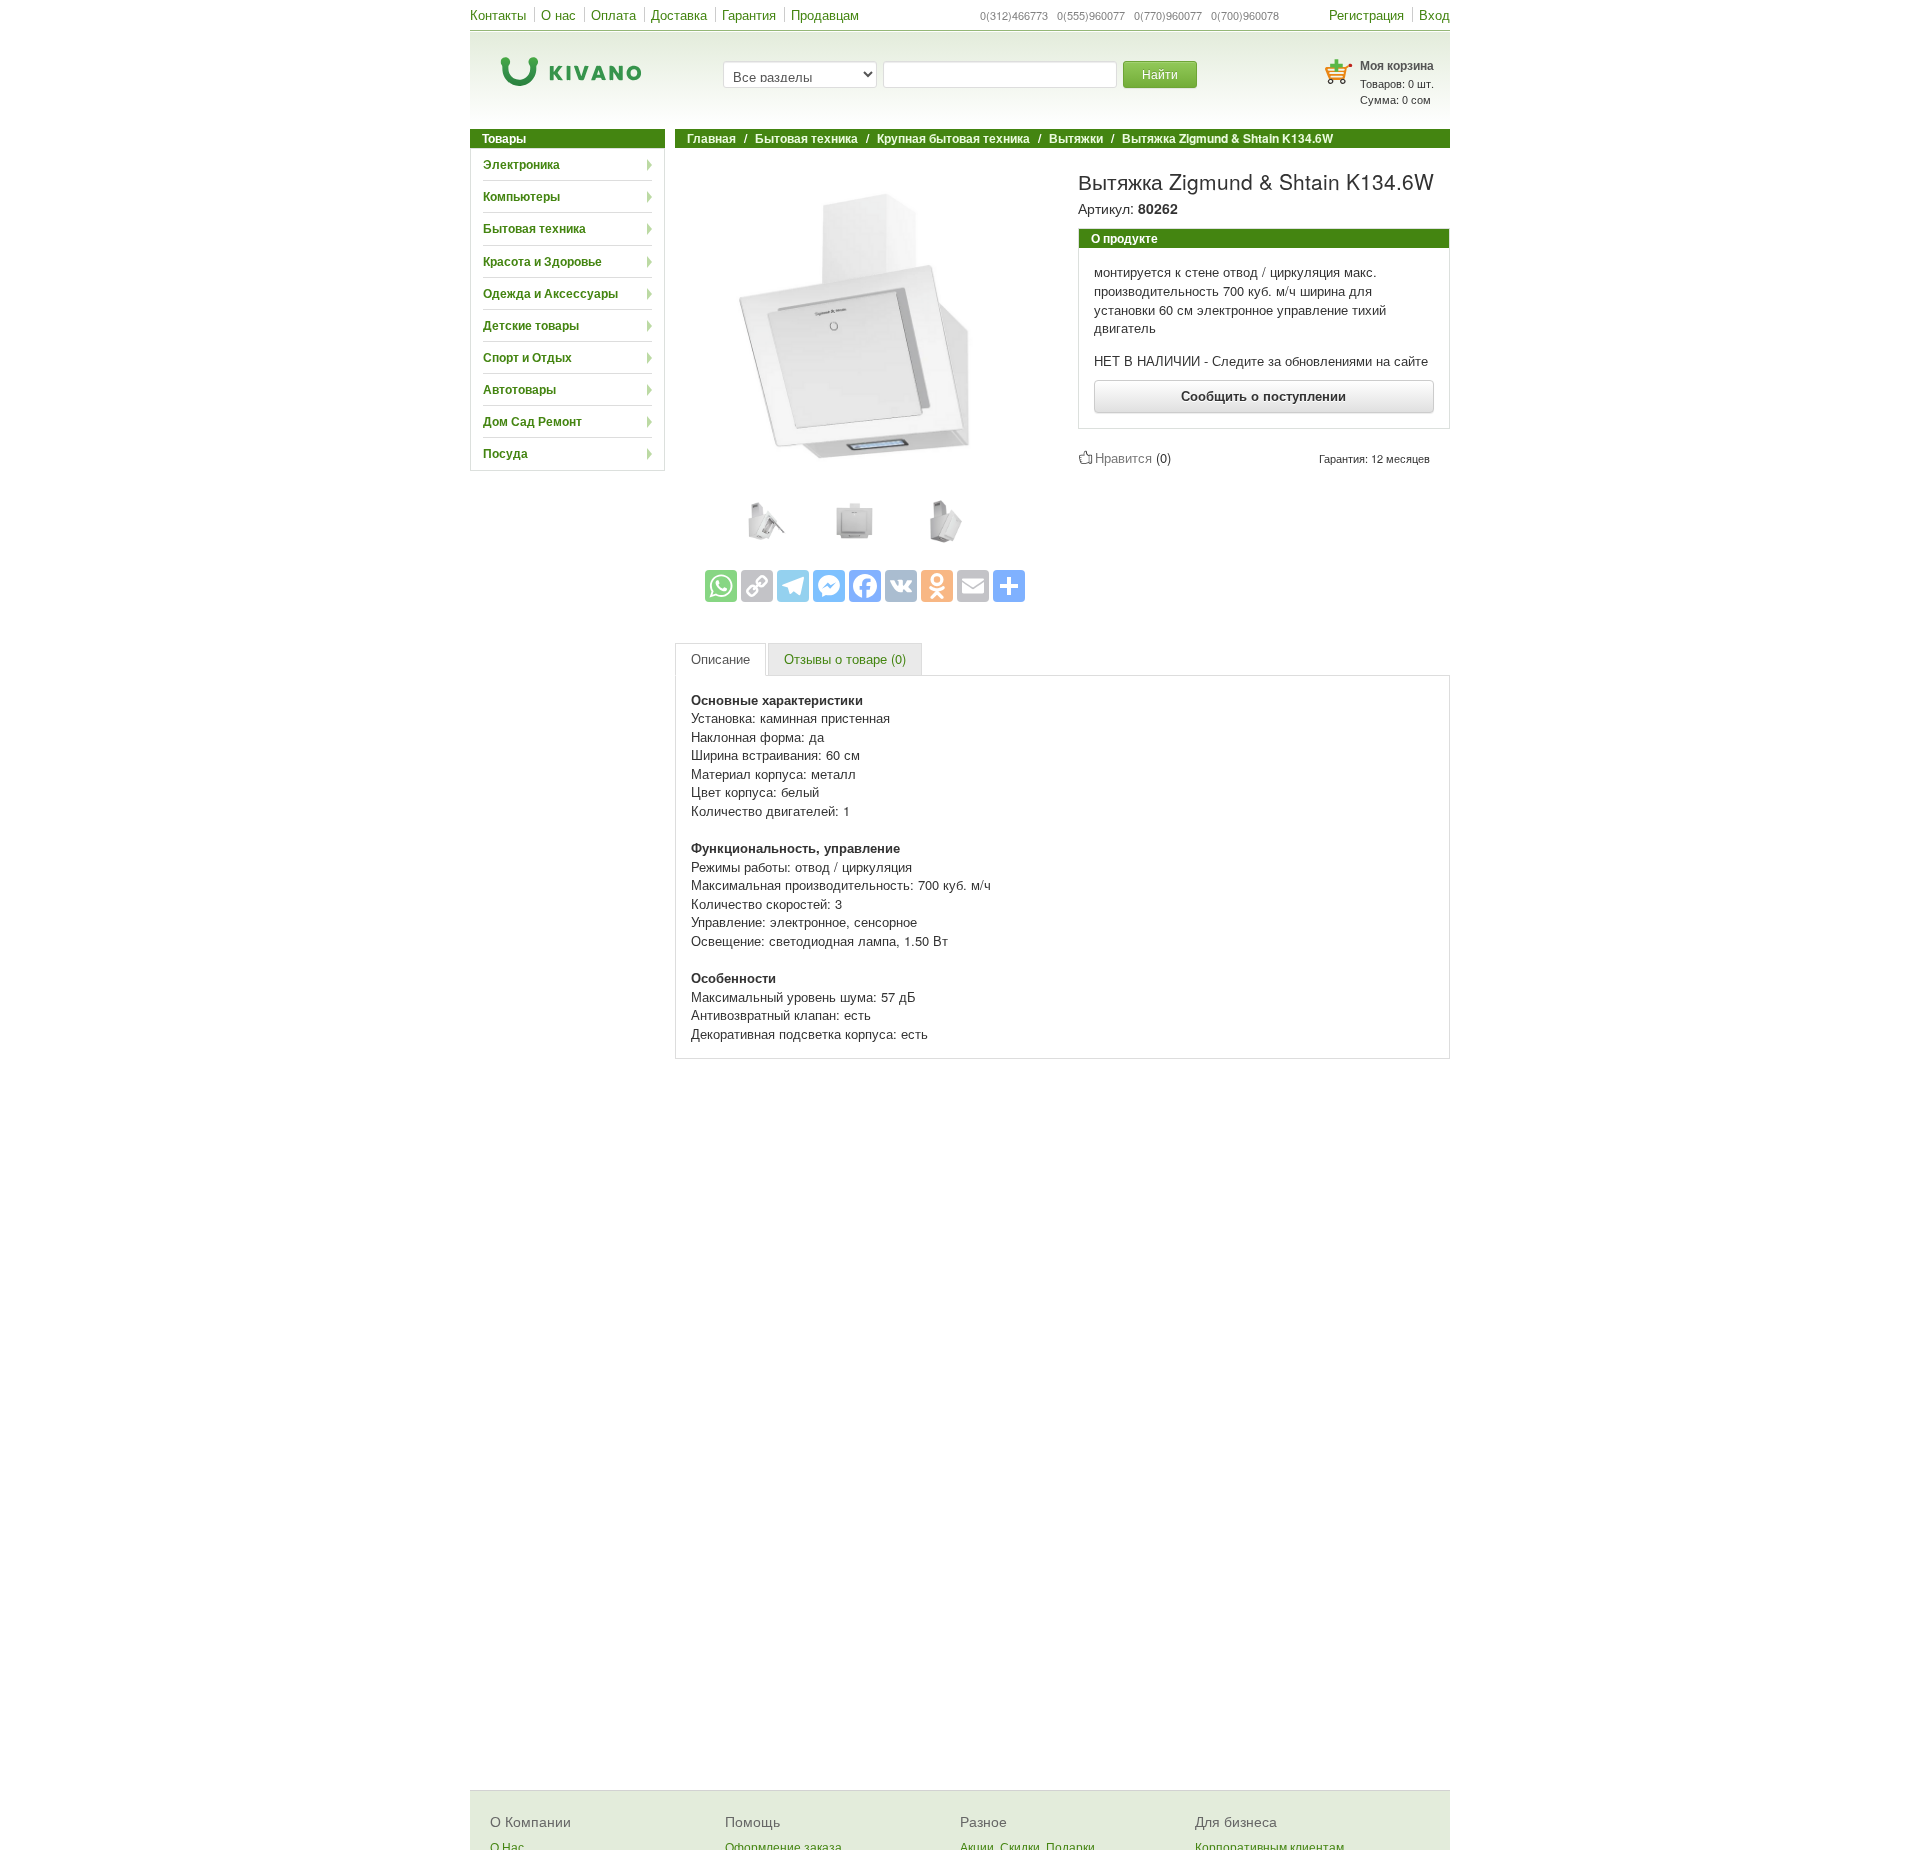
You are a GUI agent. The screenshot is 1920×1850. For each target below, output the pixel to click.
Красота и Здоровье (542, 261)
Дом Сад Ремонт (532, 421)
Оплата (613, 14)
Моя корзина (1397, 65)
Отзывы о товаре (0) (845, 658)
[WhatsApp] (721, 586)
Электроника (521, 164)
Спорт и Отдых (527, 357)
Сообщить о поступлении (1263, 395)
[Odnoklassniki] (937, 586)
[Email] (973, 586)
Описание (720, 658)
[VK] (901, 586)
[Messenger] (829, 586)
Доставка (679, 14)
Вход (1434, 14)
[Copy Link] (757, 586)
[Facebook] (865, 586)
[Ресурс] (1009, 586)
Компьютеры (521, 196)
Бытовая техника (534, 228)
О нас (558, 14)
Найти (1160, 73)
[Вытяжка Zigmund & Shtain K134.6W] (865, 324)
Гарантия (749, 14)
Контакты (498, 14)
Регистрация (1366, 14)
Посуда (505, 453)
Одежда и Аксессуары (550, 293)
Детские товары (531, 325)
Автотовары (519, 389)
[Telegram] (793, 586)
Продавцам (825, 14)
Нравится (1123, 457)
